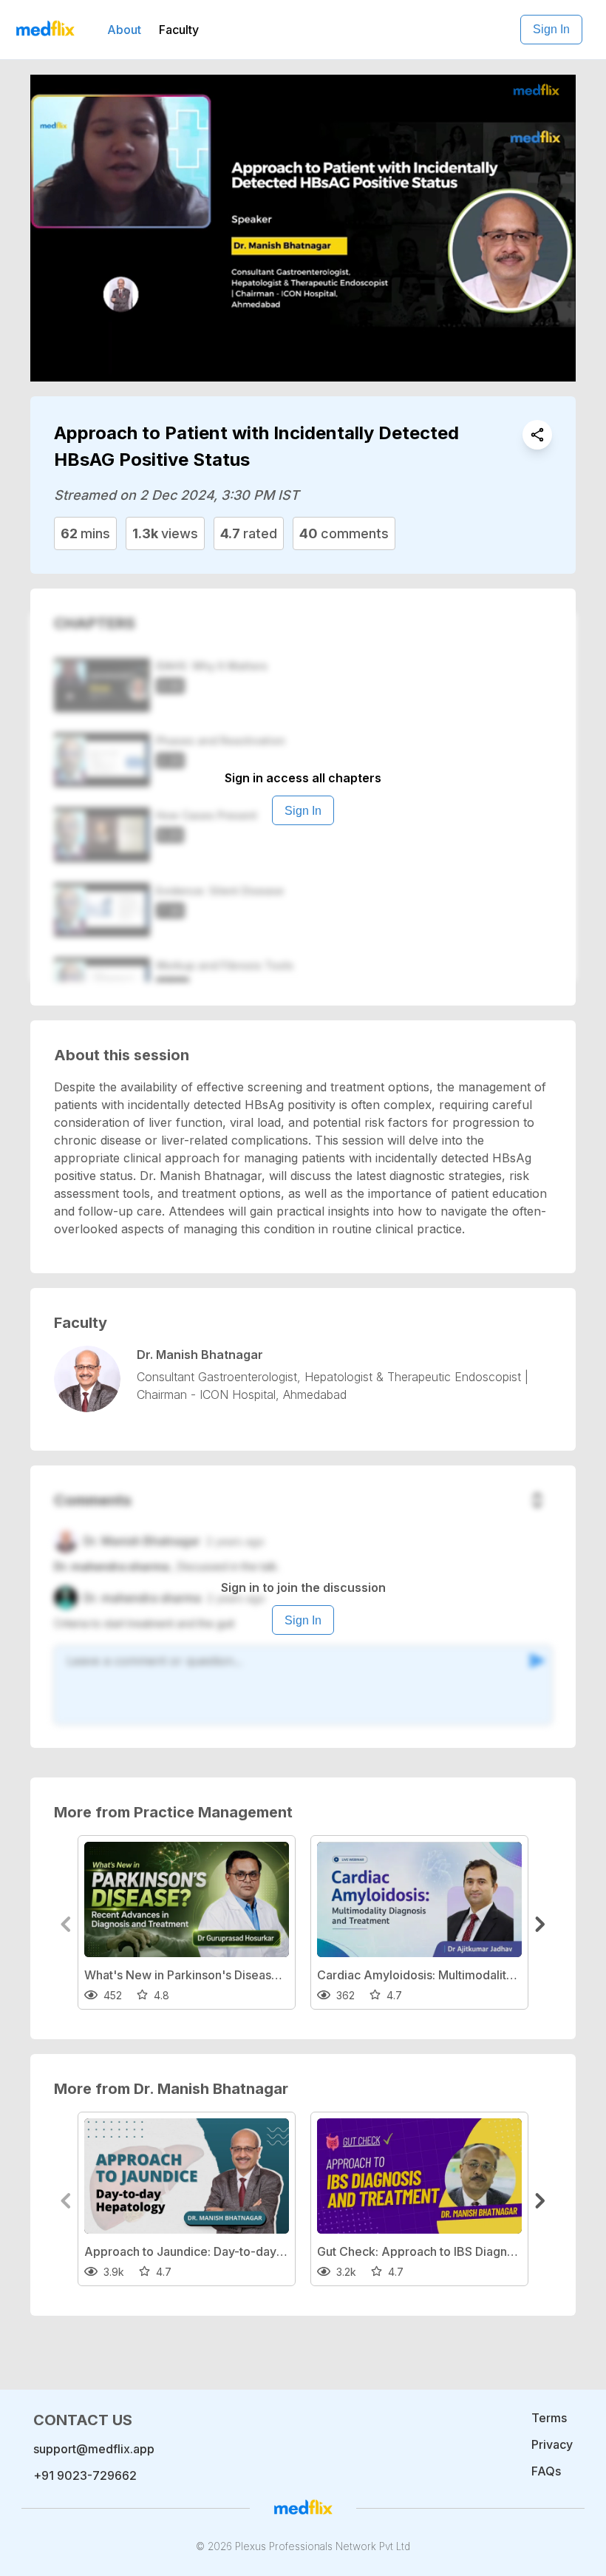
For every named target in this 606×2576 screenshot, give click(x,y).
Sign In (551, 29)
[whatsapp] (537, 435)
